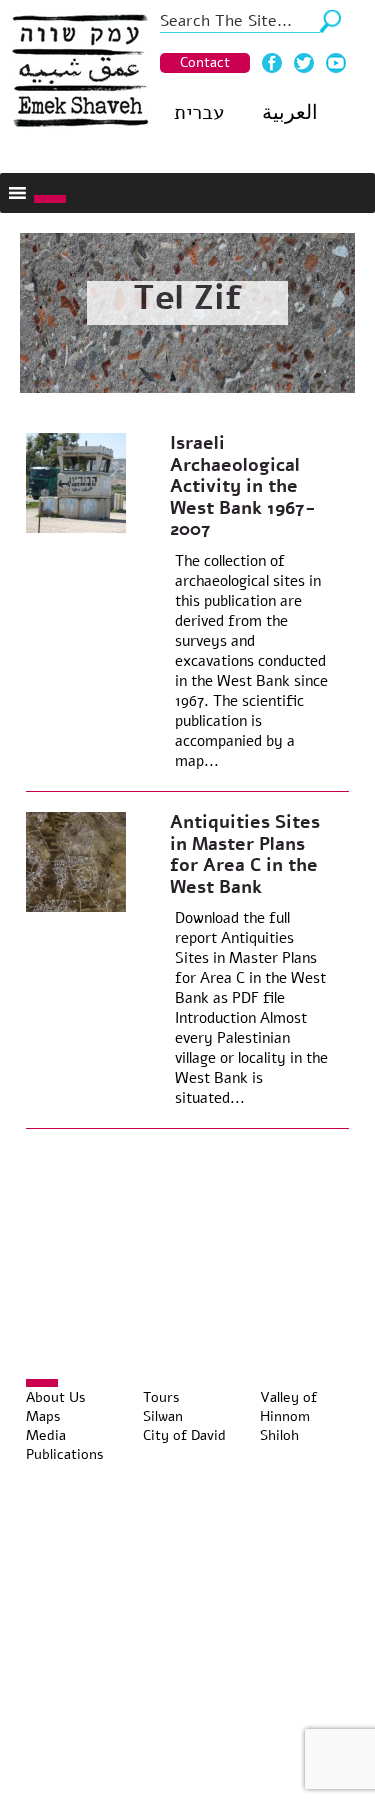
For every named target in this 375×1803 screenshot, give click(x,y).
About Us (56, 1397)
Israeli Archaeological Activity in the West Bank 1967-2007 (243, 486)
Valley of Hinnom (288, 1407)
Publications (65, 1454)
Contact (205, 62)
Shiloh (279, 1435)
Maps (43, 1416)
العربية (290, 112)
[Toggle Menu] (50, 199)
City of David (184, 1435)
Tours (161, 1397)
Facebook (272, 63)
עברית (199, 112)
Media (46, 1435)
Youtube (336, 63)
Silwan (163, 1416)
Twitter (304, 63)
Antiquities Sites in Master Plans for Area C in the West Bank (245, 854)
